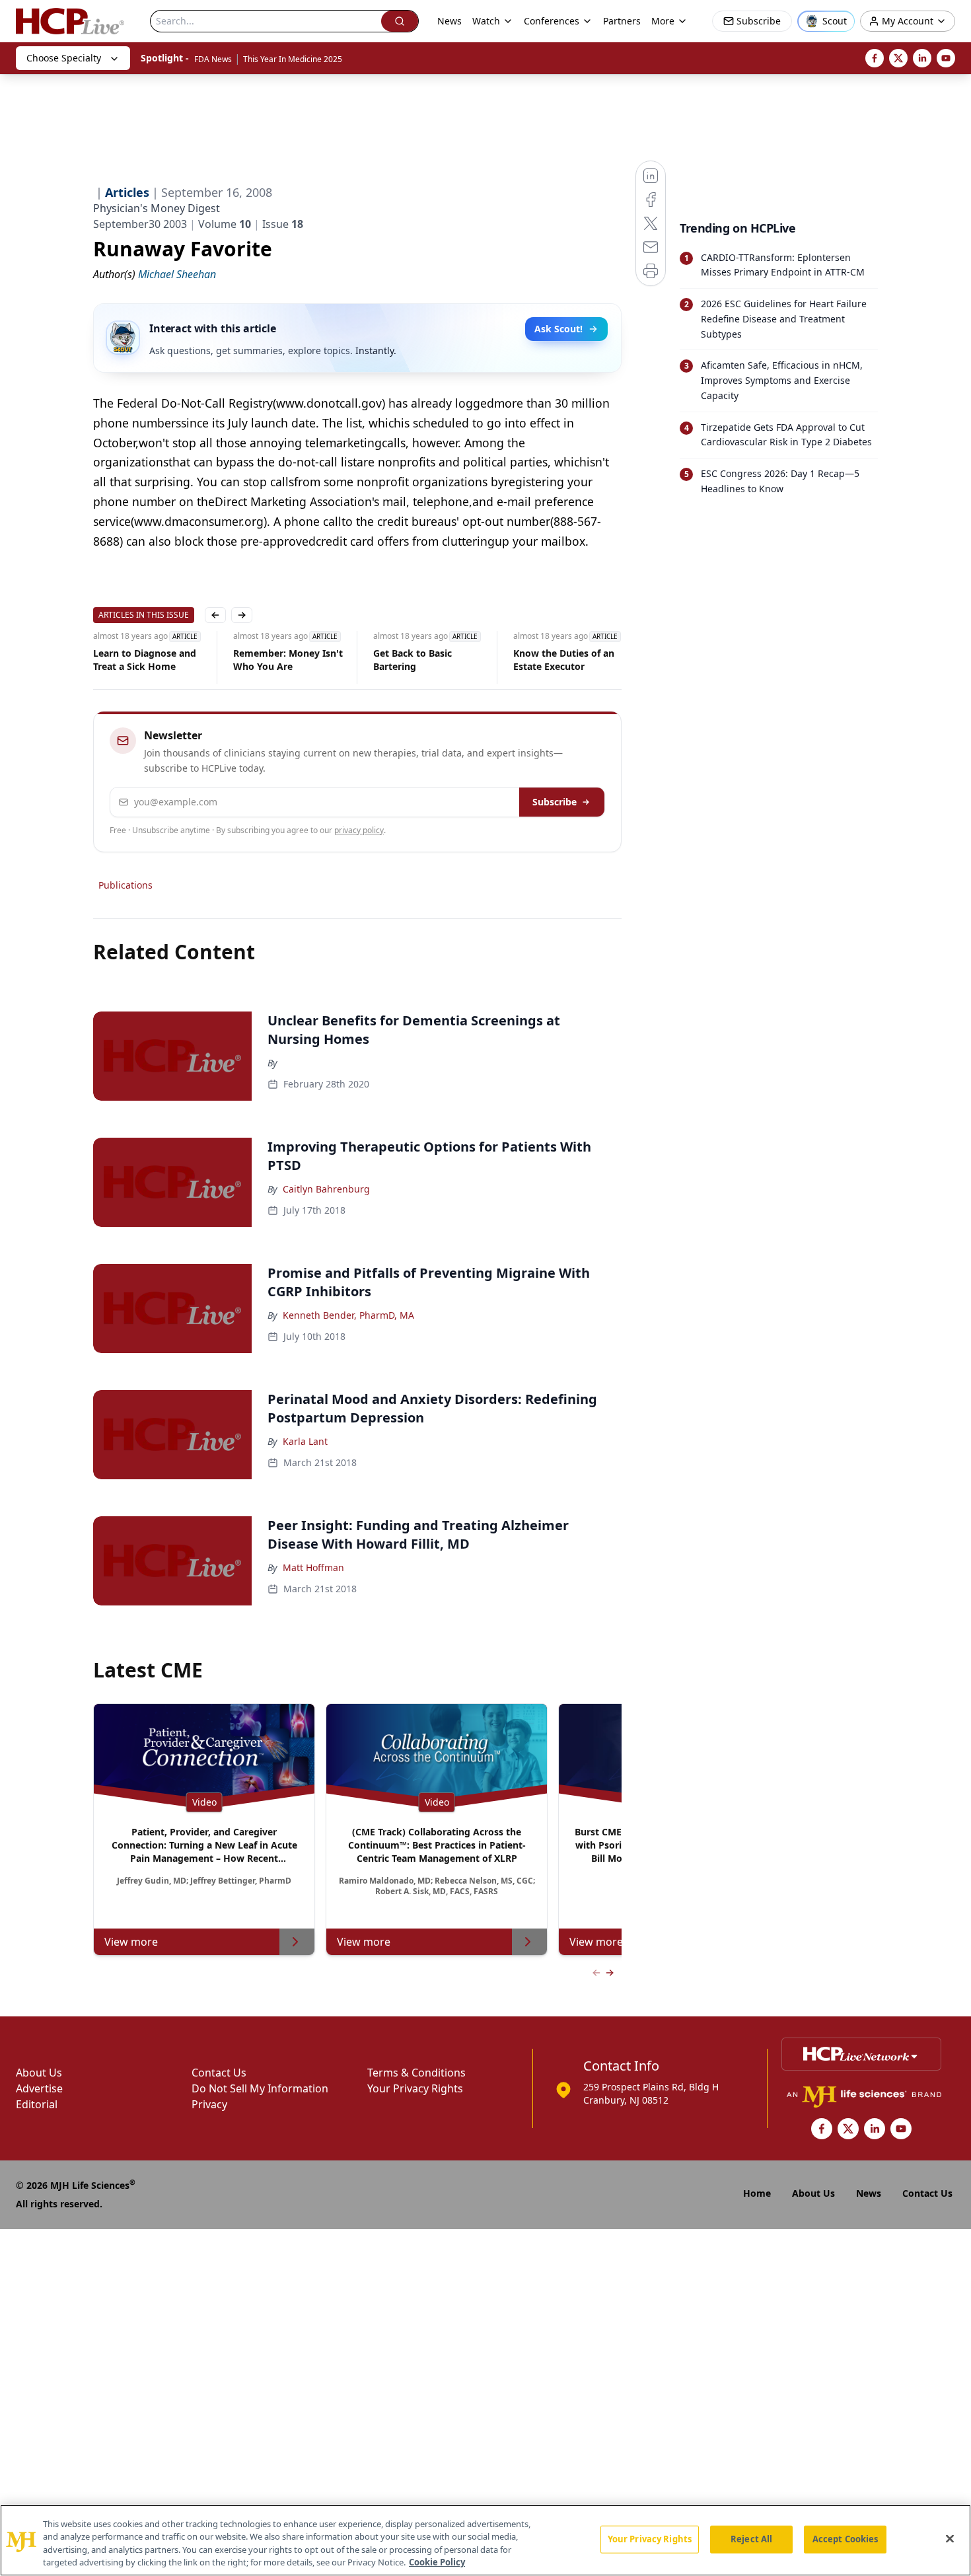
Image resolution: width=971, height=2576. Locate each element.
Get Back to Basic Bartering (413, 660)
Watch (486, 21)
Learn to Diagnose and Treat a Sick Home (145, 660)
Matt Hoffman (313, 1567)
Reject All (751, 2539)
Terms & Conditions (416, 2073)
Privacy (209, 2104)
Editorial (37, 2104)
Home (757, 2193)
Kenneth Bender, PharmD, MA (348, 1315)
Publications (126, 885)
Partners (622, 21)
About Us (39, 2073)
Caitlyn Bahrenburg (326, 1189)
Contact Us (219, 2073)
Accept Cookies (845, 2539)
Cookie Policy (437, 2562)
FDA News (213, 59)
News (450, 21)
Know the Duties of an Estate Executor (564, 660)
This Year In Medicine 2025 (293, 59)
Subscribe (555, 802)
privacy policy (359, 830)
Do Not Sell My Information (260, 2088)
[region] (485, 2540)
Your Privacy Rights (415, 2088)
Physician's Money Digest (157, 208)
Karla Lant (305, 1441)
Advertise (39, 2088)
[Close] (950, 2538)
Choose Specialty (64, 58)
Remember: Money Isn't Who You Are (288, 660)
